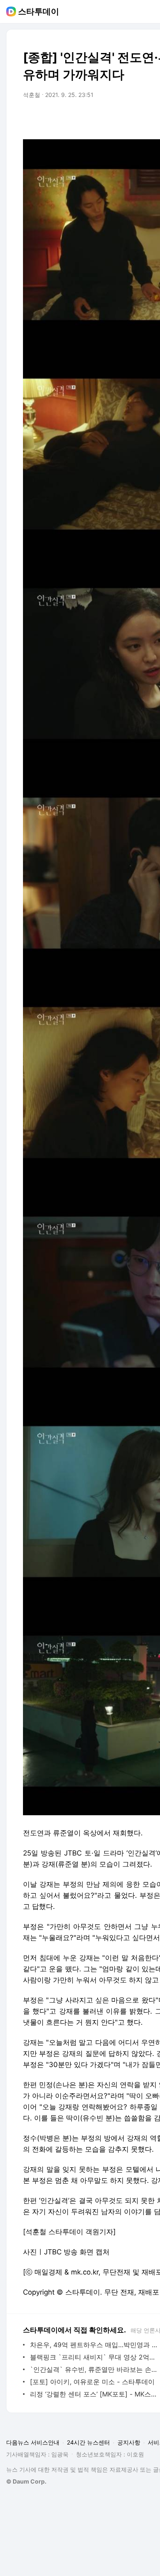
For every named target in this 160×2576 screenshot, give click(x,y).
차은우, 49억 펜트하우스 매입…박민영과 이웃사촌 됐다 (94, 2345)
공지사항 (129, 2442)
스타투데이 (39, 12)
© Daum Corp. (26, 2481)
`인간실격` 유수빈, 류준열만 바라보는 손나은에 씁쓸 (94, 2369)
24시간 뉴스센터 (88, 2442)
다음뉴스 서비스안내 (33, 2442)
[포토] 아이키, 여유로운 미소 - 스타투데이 (92, 2382)
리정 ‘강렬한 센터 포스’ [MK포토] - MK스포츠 (94, 2394)
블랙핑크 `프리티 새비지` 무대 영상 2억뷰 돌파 (94, 2357)
